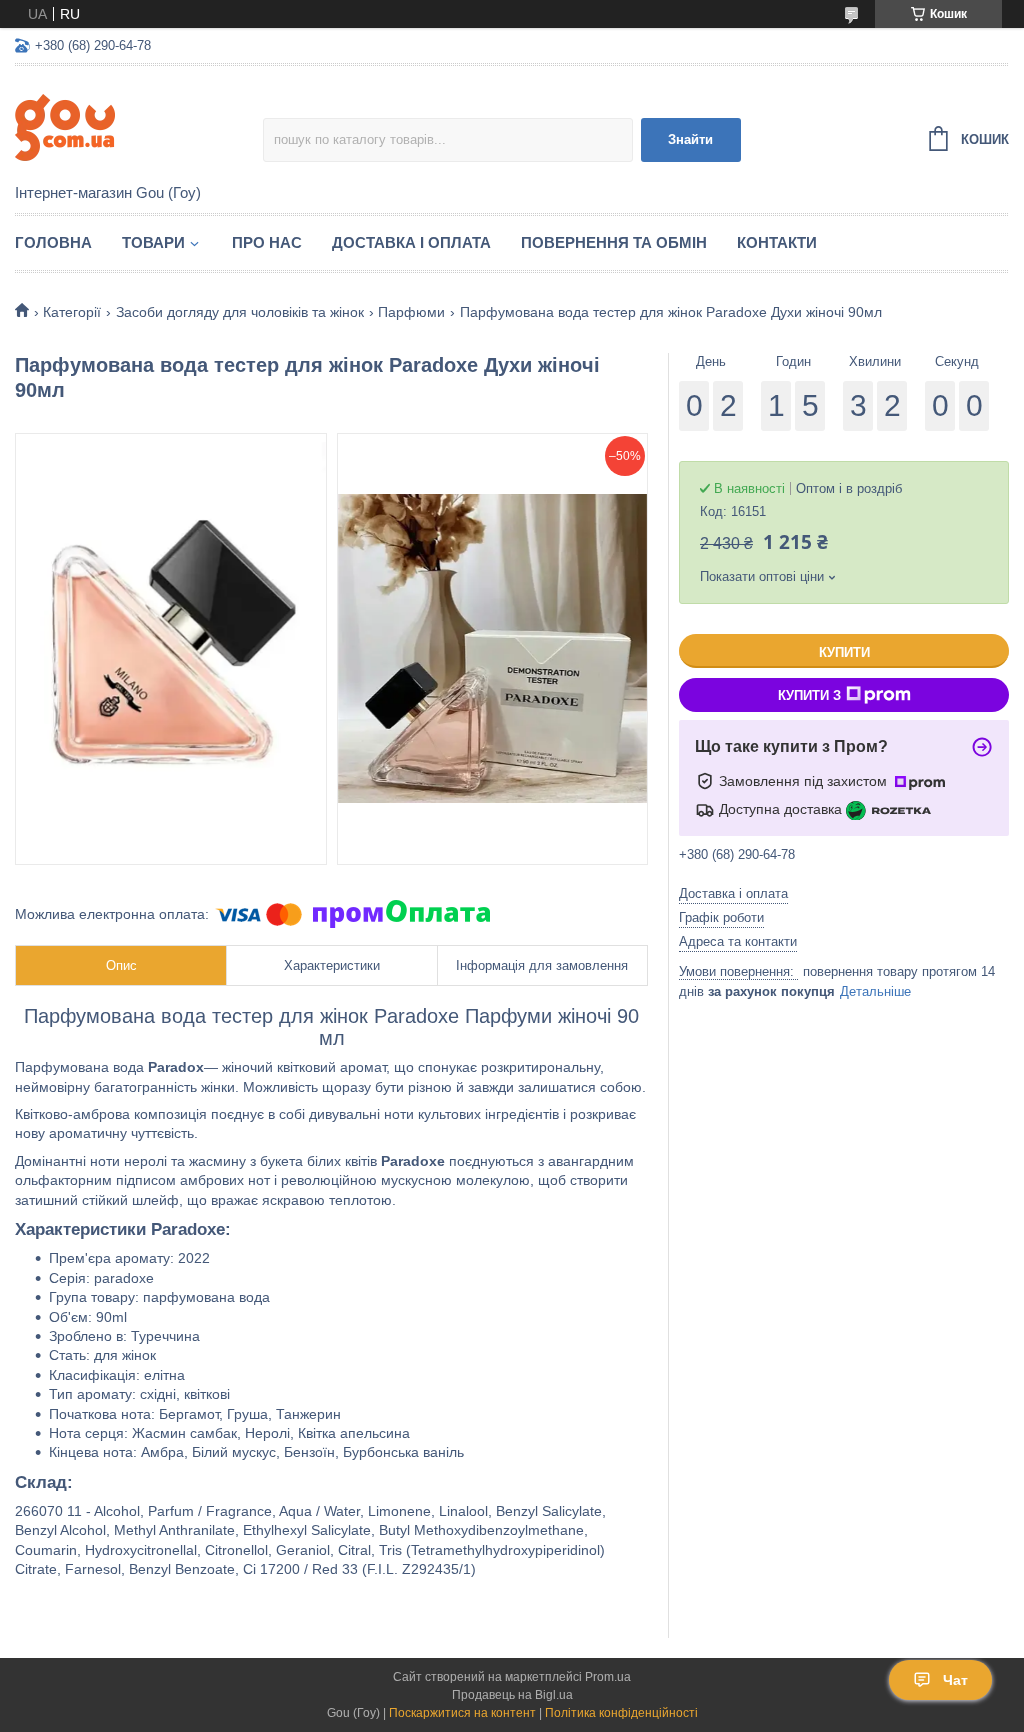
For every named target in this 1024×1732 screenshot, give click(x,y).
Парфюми (411, 312)
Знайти (690, 139)
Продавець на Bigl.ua (512, 1695)
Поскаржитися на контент (462, 1713)
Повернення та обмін (614, 242)
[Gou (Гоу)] (139, 126)
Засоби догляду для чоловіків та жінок (240, 312)
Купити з (809, 695)
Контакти (777, 242)
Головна (53, 242)
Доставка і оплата (411, 242)
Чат (955, 1680)
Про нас (267, 242)
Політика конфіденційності (621, 1713)
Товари (153, 242)
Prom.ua (608, 1677)
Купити (844, 652)
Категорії (72, 312)
